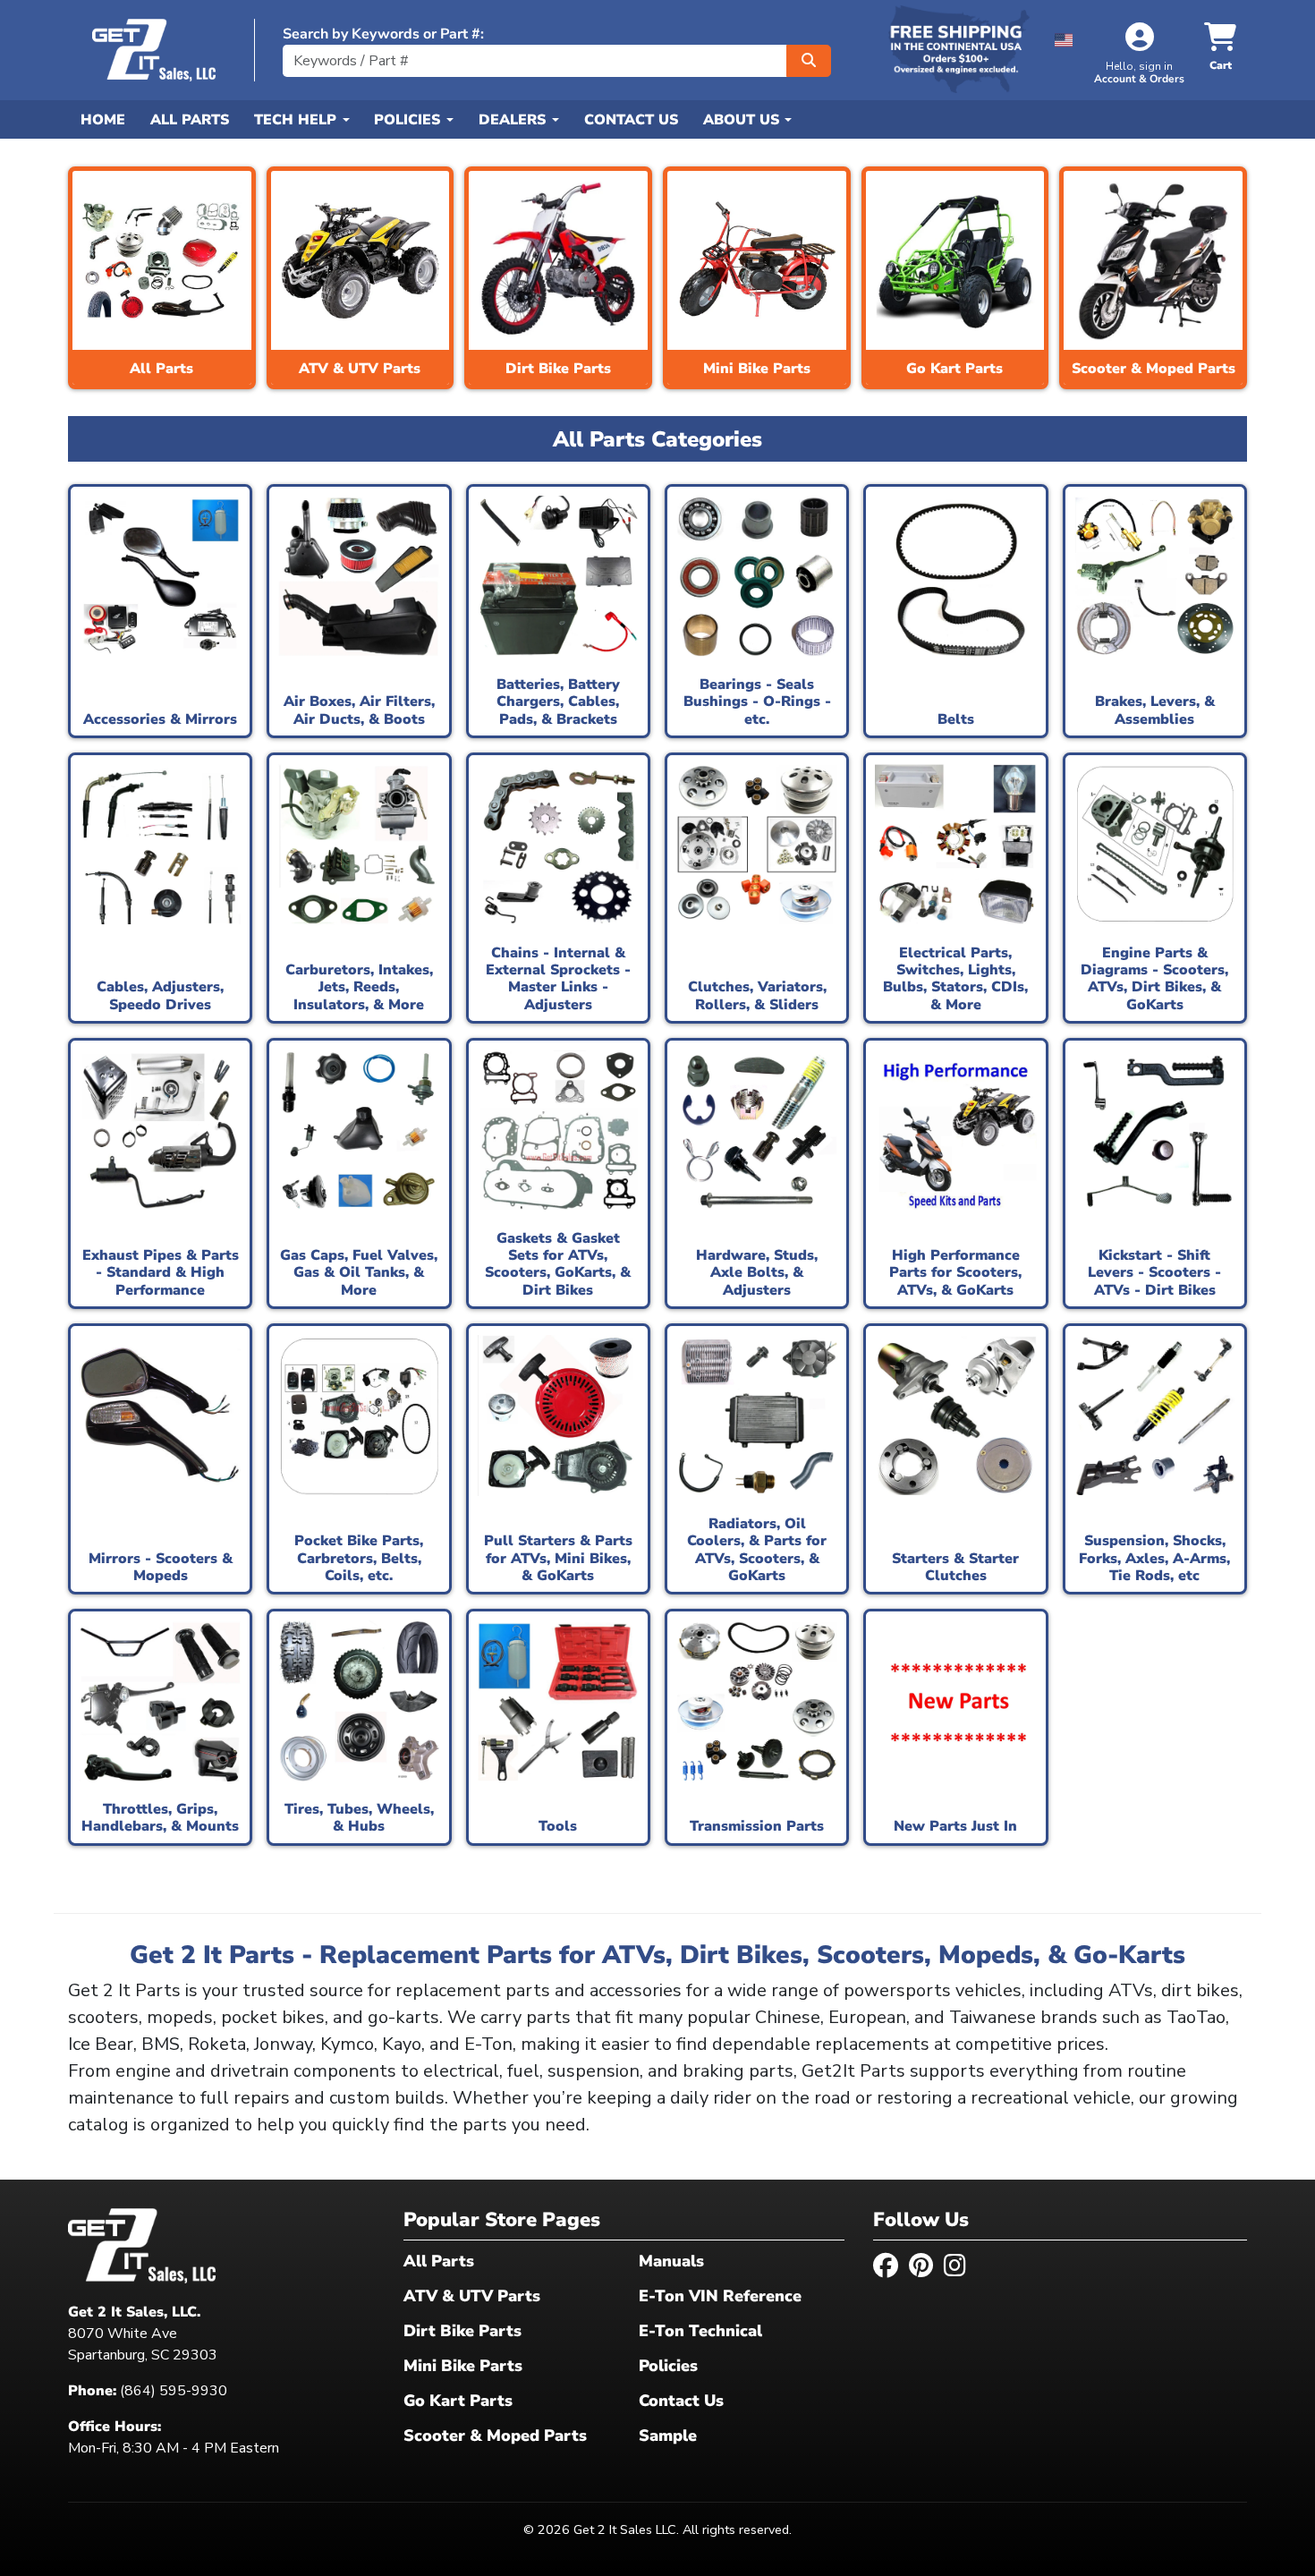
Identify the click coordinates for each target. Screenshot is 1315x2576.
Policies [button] (409, 120)
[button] (1064, 37)
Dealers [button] (514, 120)
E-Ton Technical (700, 2331)
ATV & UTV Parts (472, 2296)
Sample (668, 2436)
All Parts (190, 120)
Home (103, 120)
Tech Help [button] (297, 120)
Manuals (671, 2261)
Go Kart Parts (458, 2401)
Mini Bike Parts (463, 2366)
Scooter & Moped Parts (495, 2436)
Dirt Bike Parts (462, 2331)
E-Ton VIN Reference (720, 2296)
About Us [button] (743, 120)
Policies (668, 2366)
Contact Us (631, 120)
